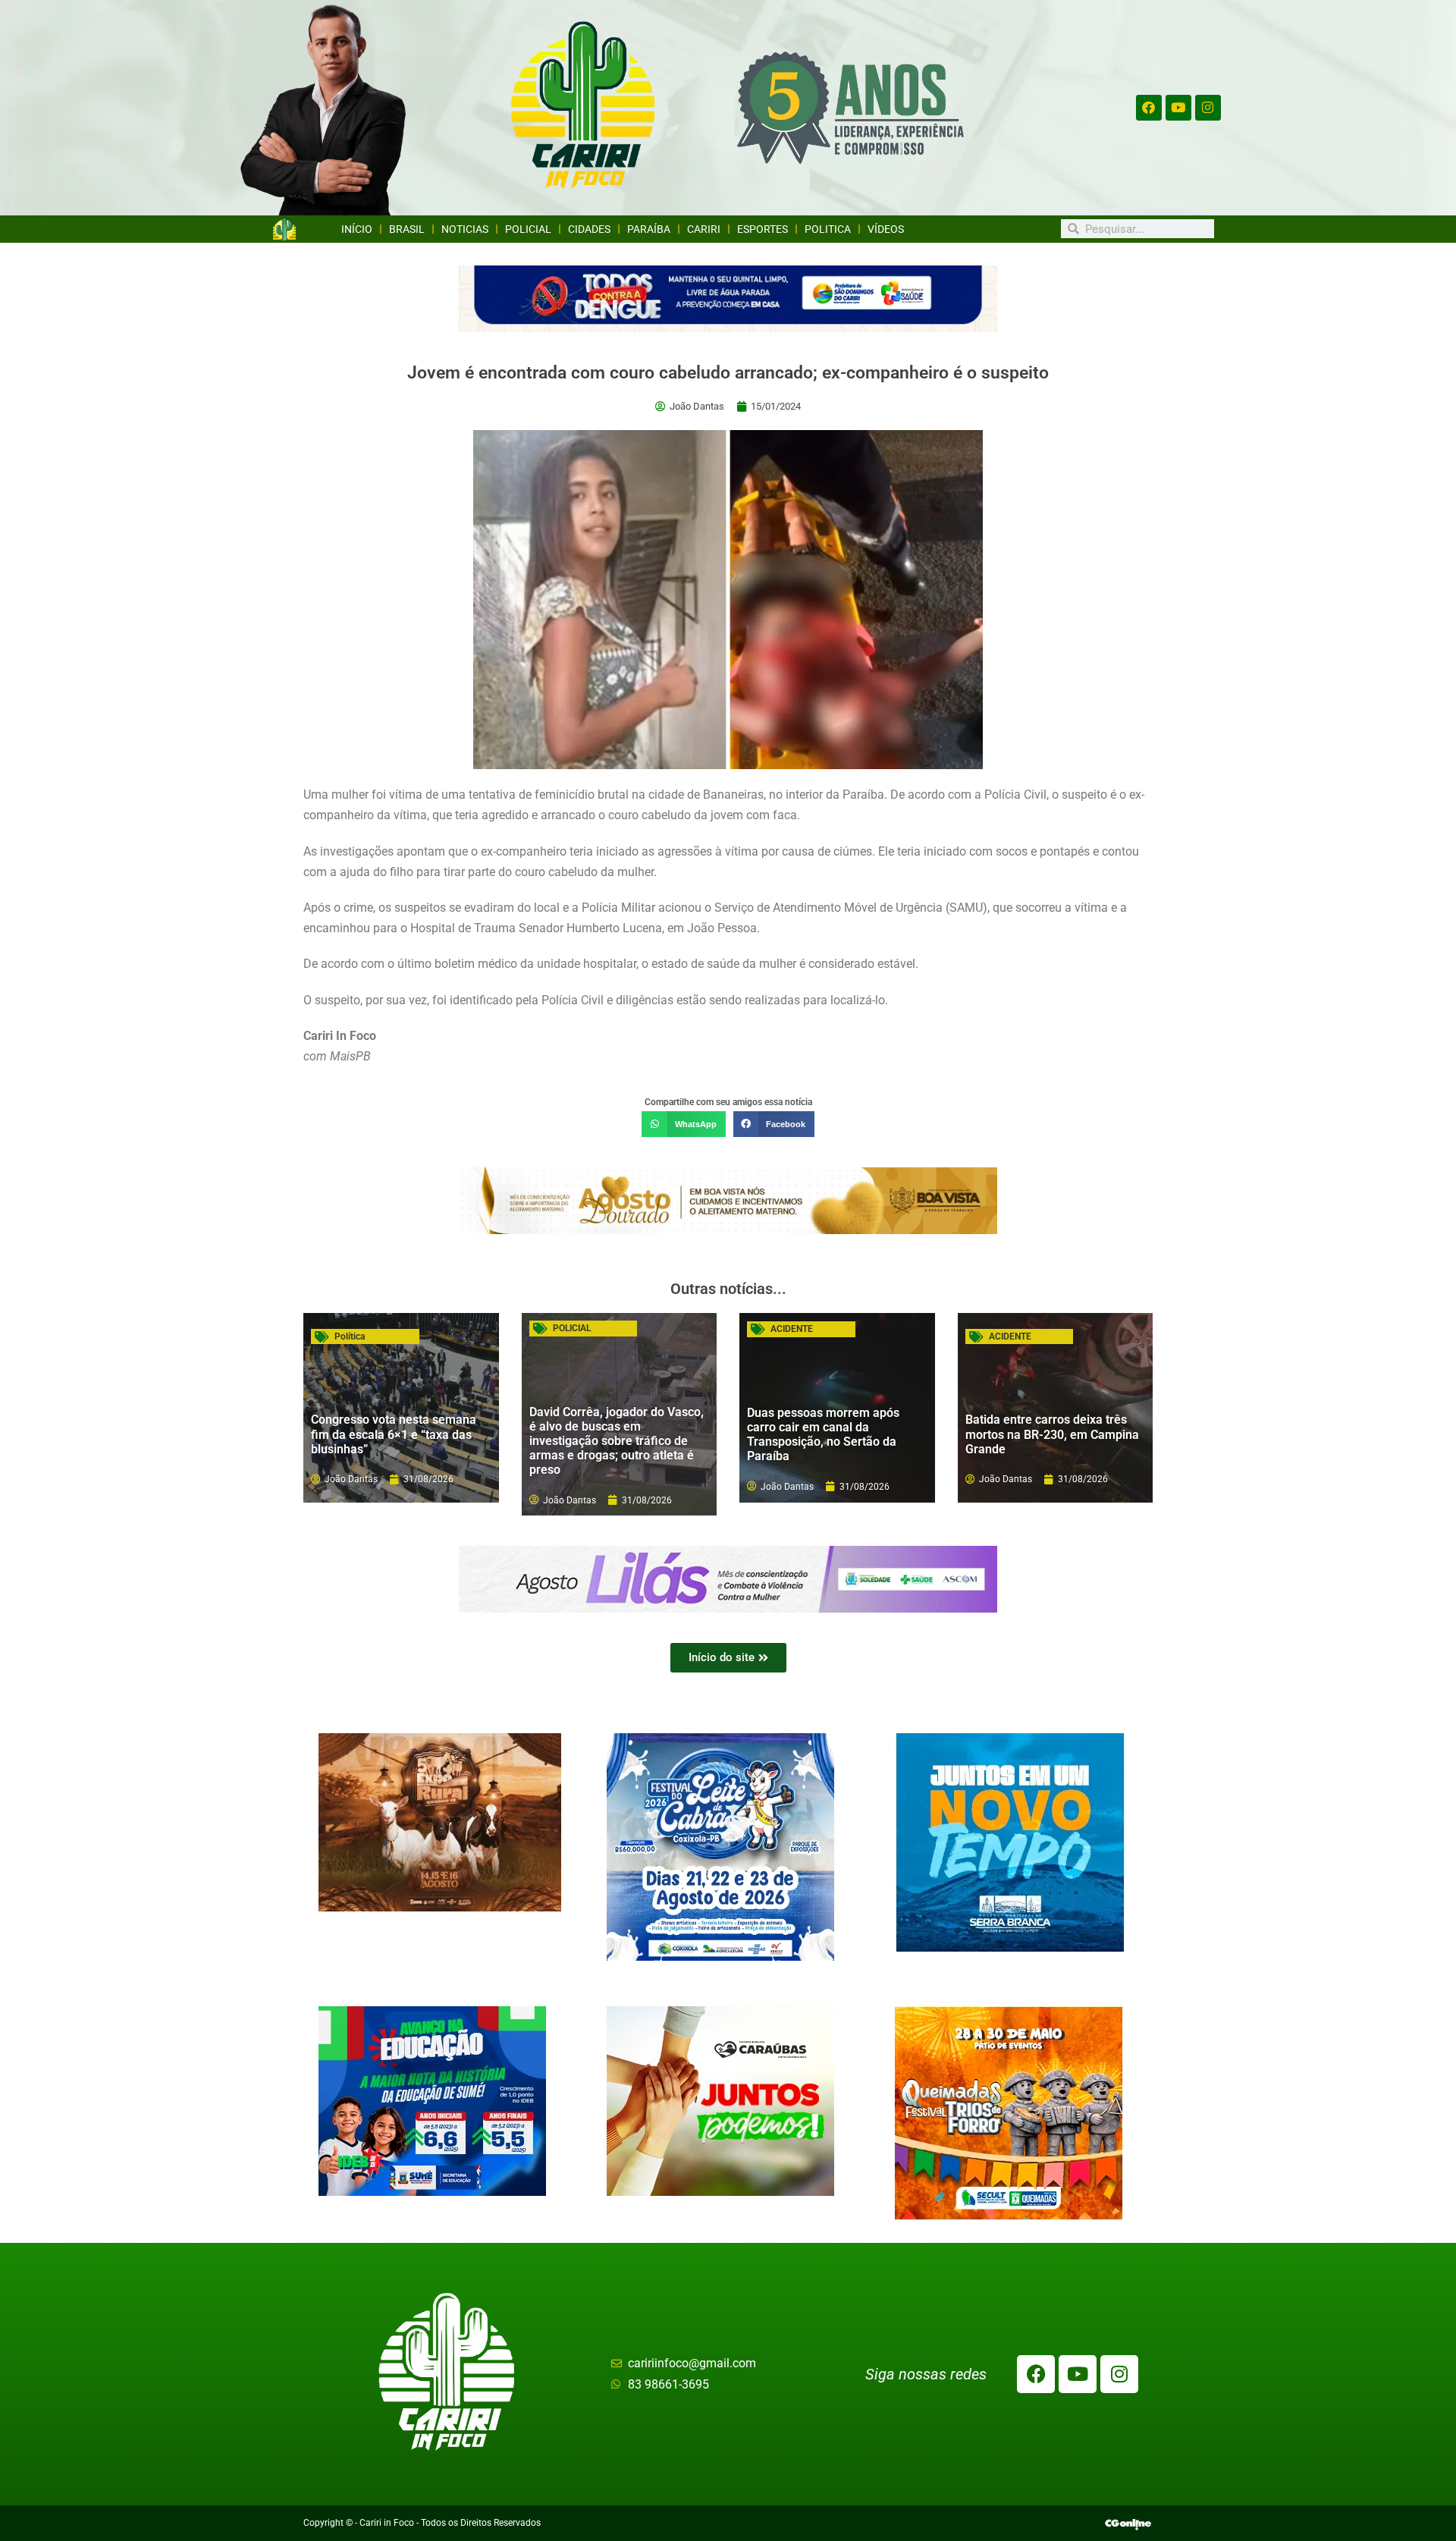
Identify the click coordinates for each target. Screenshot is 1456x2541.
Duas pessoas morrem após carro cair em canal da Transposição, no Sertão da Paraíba (823, 1435)
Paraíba (649, 229)
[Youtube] (1178, 108)
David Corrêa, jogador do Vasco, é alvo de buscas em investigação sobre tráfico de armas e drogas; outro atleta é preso (617, 1441)
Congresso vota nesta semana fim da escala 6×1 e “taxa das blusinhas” (394, 1434)
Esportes (763, 229)
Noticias (465, 229)
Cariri (704, 229)
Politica (828, 229)
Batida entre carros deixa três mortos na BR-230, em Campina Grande (1052, 1434)
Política (350, 1336)
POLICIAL (572, 1328)
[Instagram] (1208, 108)
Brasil (407, 229)
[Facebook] (1149, 108)
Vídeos (886, 229)
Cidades (589, 229)
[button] (683, 1124)
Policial (528, 229)
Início (357, 229)
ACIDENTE (792, 1329)
